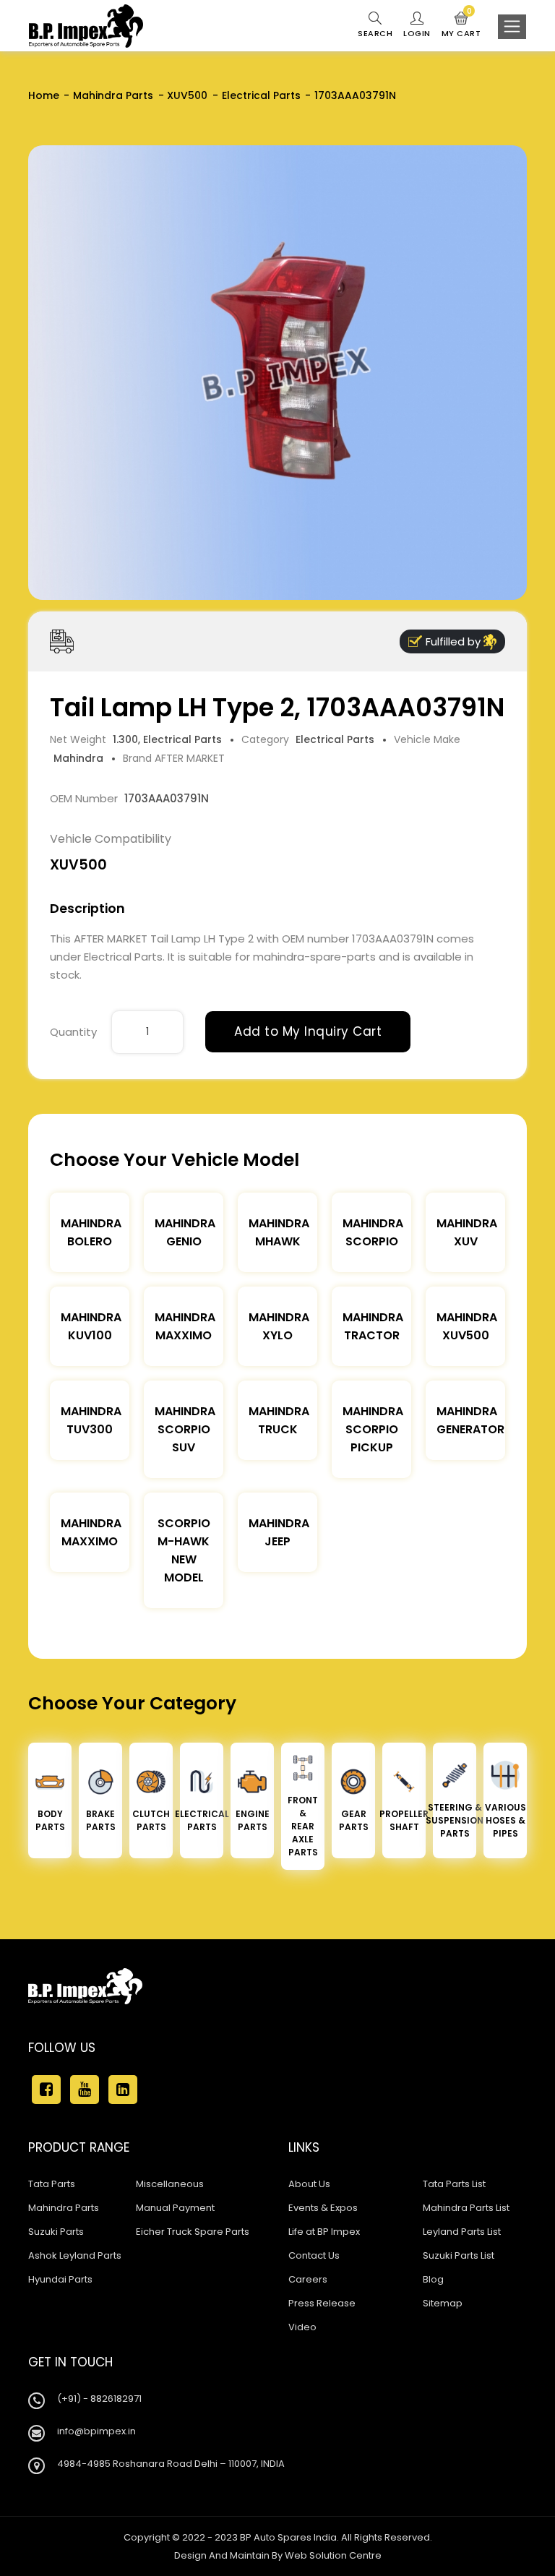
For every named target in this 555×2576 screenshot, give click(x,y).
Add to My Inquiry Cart (308, 1031)
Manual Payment (175, 2208)
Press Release (322, 2303)
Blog (433, 2279)
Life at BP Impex (324, 2232)
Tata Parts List (454, 2184)
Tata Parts (52, 2184)
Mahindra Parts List (466, 2208)
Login (417, 33)
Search (375, 33)
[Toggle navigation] (512, 27)
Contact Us (314, 2255)
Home (44, 95)
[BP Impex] (86, 26)
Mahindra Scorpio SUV (185, 1429)
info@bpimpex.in (96, 2431)
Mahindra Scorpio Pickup (373, 1429)
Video (302, 2327)
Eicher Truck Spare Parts (193, 2232)
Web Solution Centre (333, 2555)
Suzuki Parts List (459, 2255)
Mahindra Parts (113, 95)
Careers (308, 2279)
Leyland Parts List (462, 2232)
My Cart (461, 25)
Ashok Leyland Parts (75, 2255)
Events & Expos (323, 2208)
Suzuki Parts (56, 2232)
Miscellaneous (170, 2184)
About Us (309, 2184)
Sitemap (443, 2303)
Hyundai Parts (60, 2279)
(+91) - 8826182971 (99, 2399)
